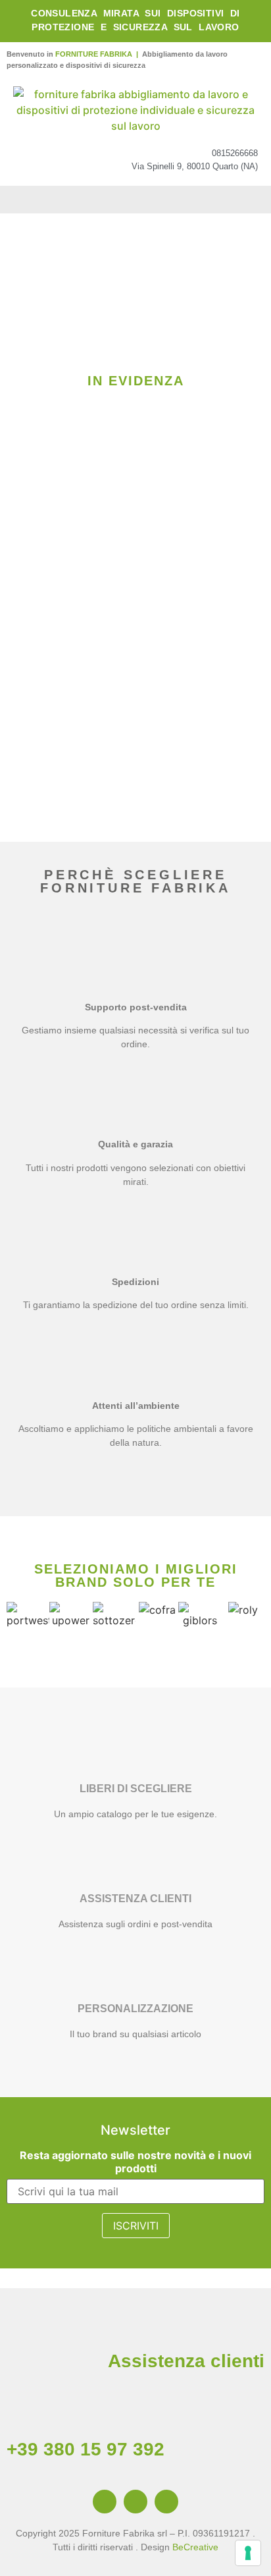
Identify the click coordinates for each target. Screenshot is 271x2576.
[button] (135, 200)
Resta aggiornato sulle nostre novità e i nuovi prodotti (135, 2162)
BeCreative (195, 2547)
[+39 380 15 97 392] (23, 2413)
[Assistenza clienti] (248, 2324)
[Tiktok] (166, 2502)
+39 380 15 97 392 (86, 2449)
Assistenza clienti (186, 2361)
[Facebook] (105, 2502)
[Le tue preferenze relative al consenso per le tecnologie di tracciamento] (248, 2553)
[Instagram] (135, 2502)
